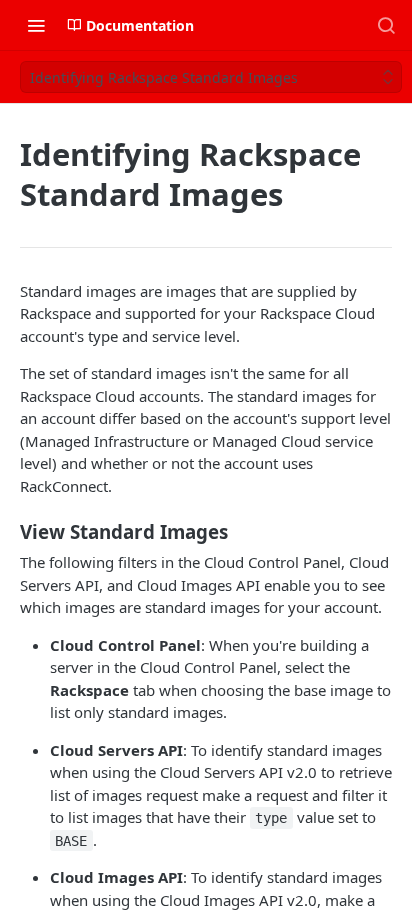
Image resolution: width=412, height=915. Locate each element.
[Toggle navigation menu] (36, 25)
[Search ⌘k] (386, 25)
